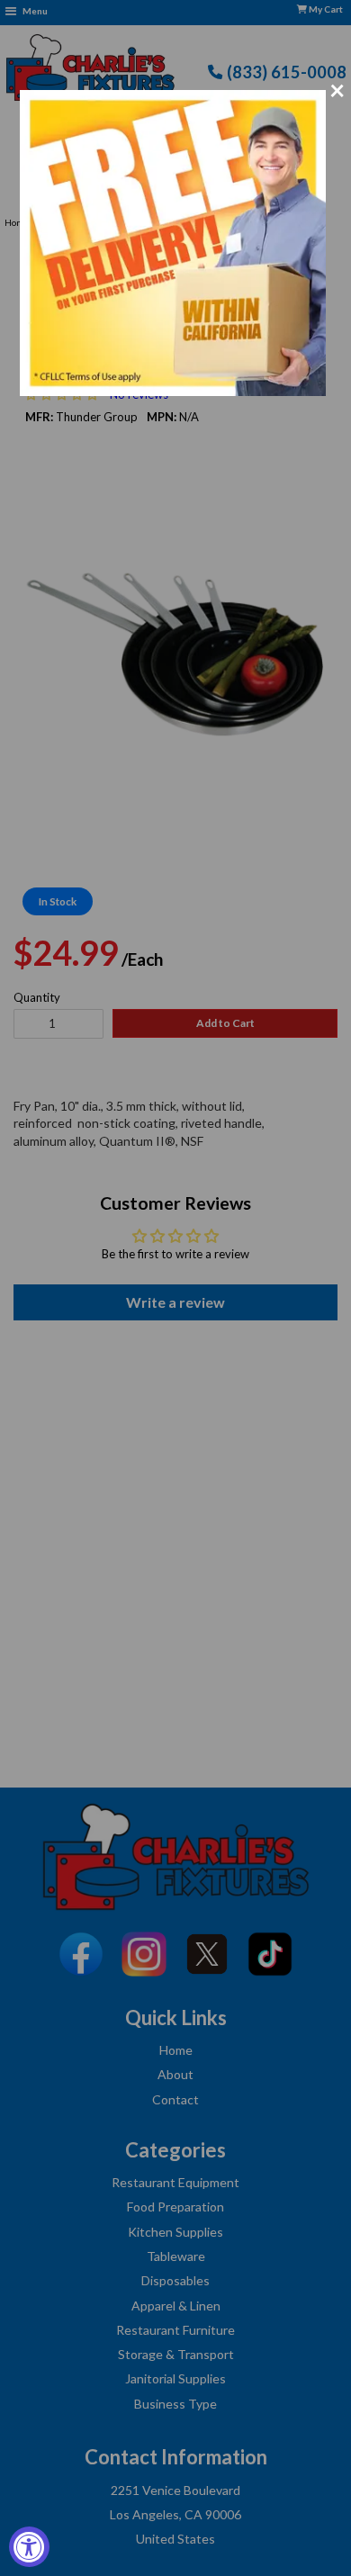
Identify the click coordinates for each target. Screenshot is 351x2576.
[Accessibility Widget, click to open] (29, 2547)
